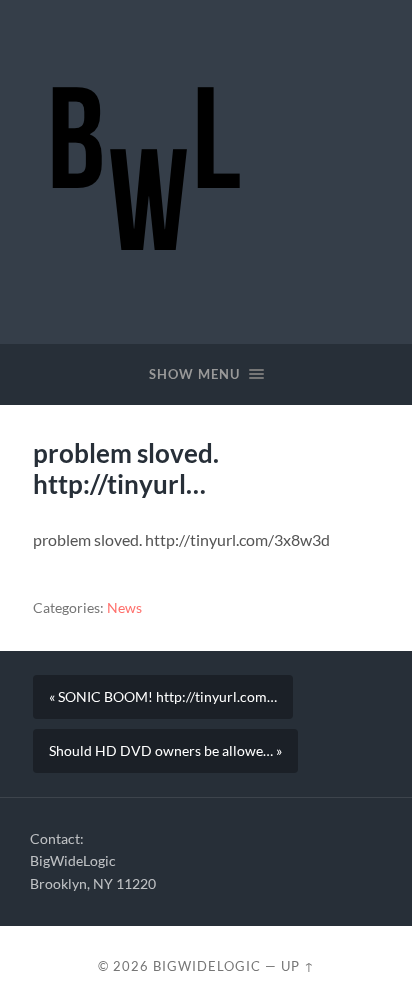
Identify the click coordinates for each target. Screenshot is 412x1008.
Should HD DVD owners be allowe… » (165, 751)
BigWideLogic (207, 966)
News (124, 608)
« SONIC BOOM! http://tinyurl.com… (163, 697)
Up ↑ (298, 966)
